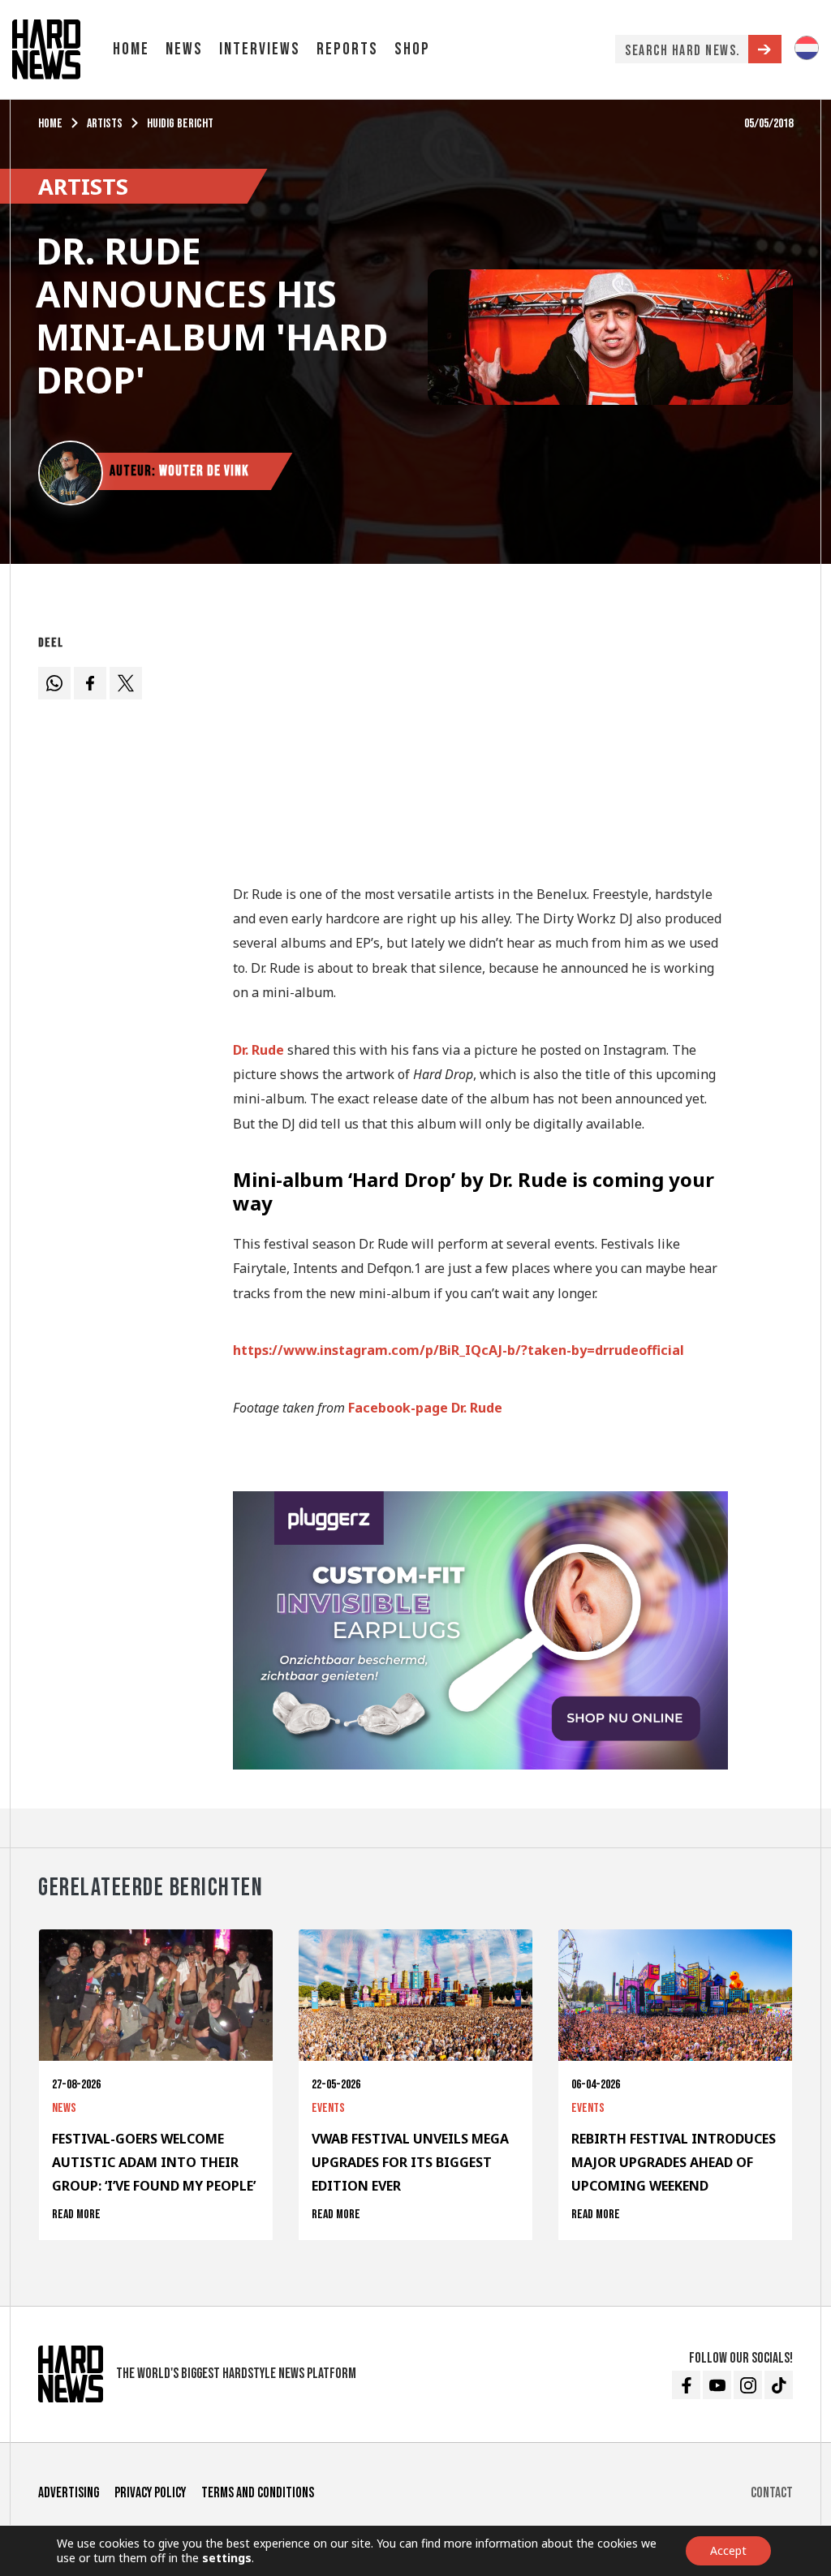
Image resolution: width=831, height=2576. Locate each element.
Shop (412, 49)
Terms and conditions (258, 2493)
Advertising (69, 2493)
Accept (728, 2550)
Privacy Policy (150, 2493)
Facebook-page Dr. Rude (425, 1408)
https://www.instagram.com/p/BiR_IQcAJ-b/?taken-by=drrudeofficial (459, 1350)
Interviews (260, 49)
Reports (347, 49)
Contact (772, 2493)
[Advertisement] (480, 742)
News (184, 49)
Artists (105, 124)
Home (131, 49)
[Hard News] (46, 48)
